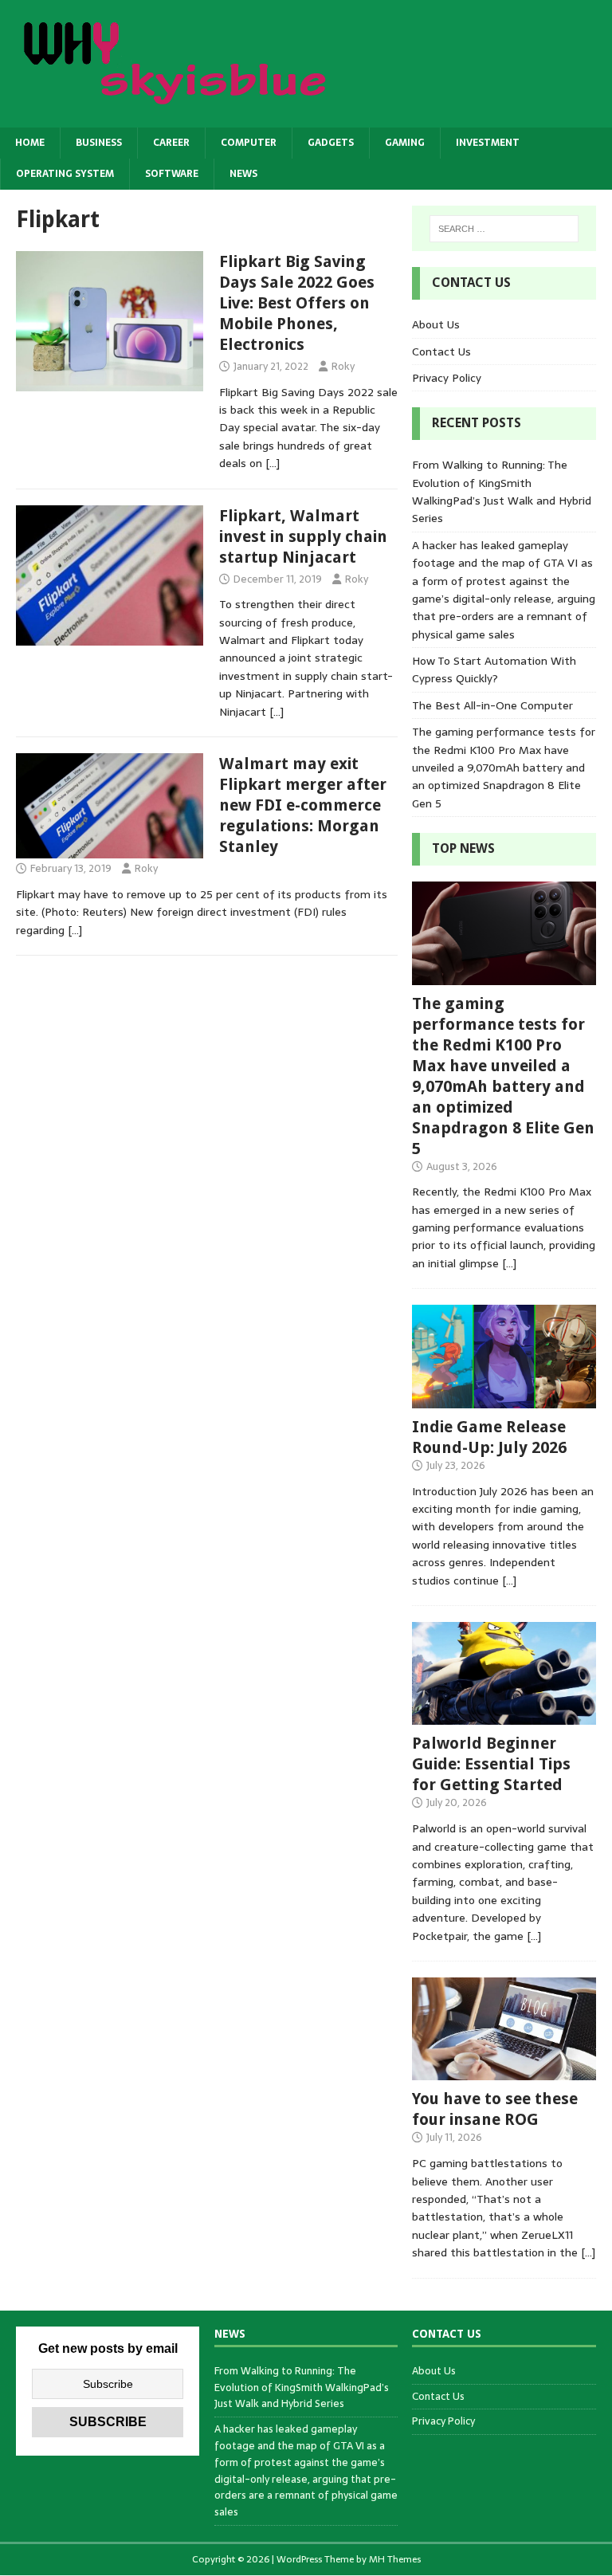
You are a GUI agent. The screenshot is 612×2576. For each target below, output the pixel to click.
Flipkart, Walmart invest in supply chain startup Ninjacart (303, 536)
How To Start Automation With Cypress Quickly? (494, 670)
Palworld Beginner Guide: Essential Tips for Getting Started (491, 1764)
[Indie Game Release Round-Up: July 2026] (504, 1399)
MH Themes (395, 2559)
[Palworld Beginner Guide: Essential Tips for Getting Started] (504, 1716)
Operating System (65, 174)
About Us (436, 324)
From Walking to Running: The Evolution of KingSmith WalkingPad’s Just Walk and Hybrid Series (502, 491)
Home (30, 143)
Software (172, 174)
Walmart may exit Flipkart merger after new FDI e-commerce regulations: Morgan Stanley (303, 805)
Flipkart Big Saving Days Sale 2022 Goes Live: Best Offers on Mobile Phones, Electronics (297, 303)
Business (99, 143)
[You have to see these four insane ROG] (504, 2071)
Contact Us (441, 351)
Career (171, 143)
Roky (343, 366)
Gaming (405, 143)
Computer (249, 143)
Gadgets (331, 143)
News (243, 174)
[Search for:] (504, 229)
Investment (488, 143)
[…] (273, 463)
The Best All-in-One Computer (492, 705)
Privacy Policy (447, 378)
